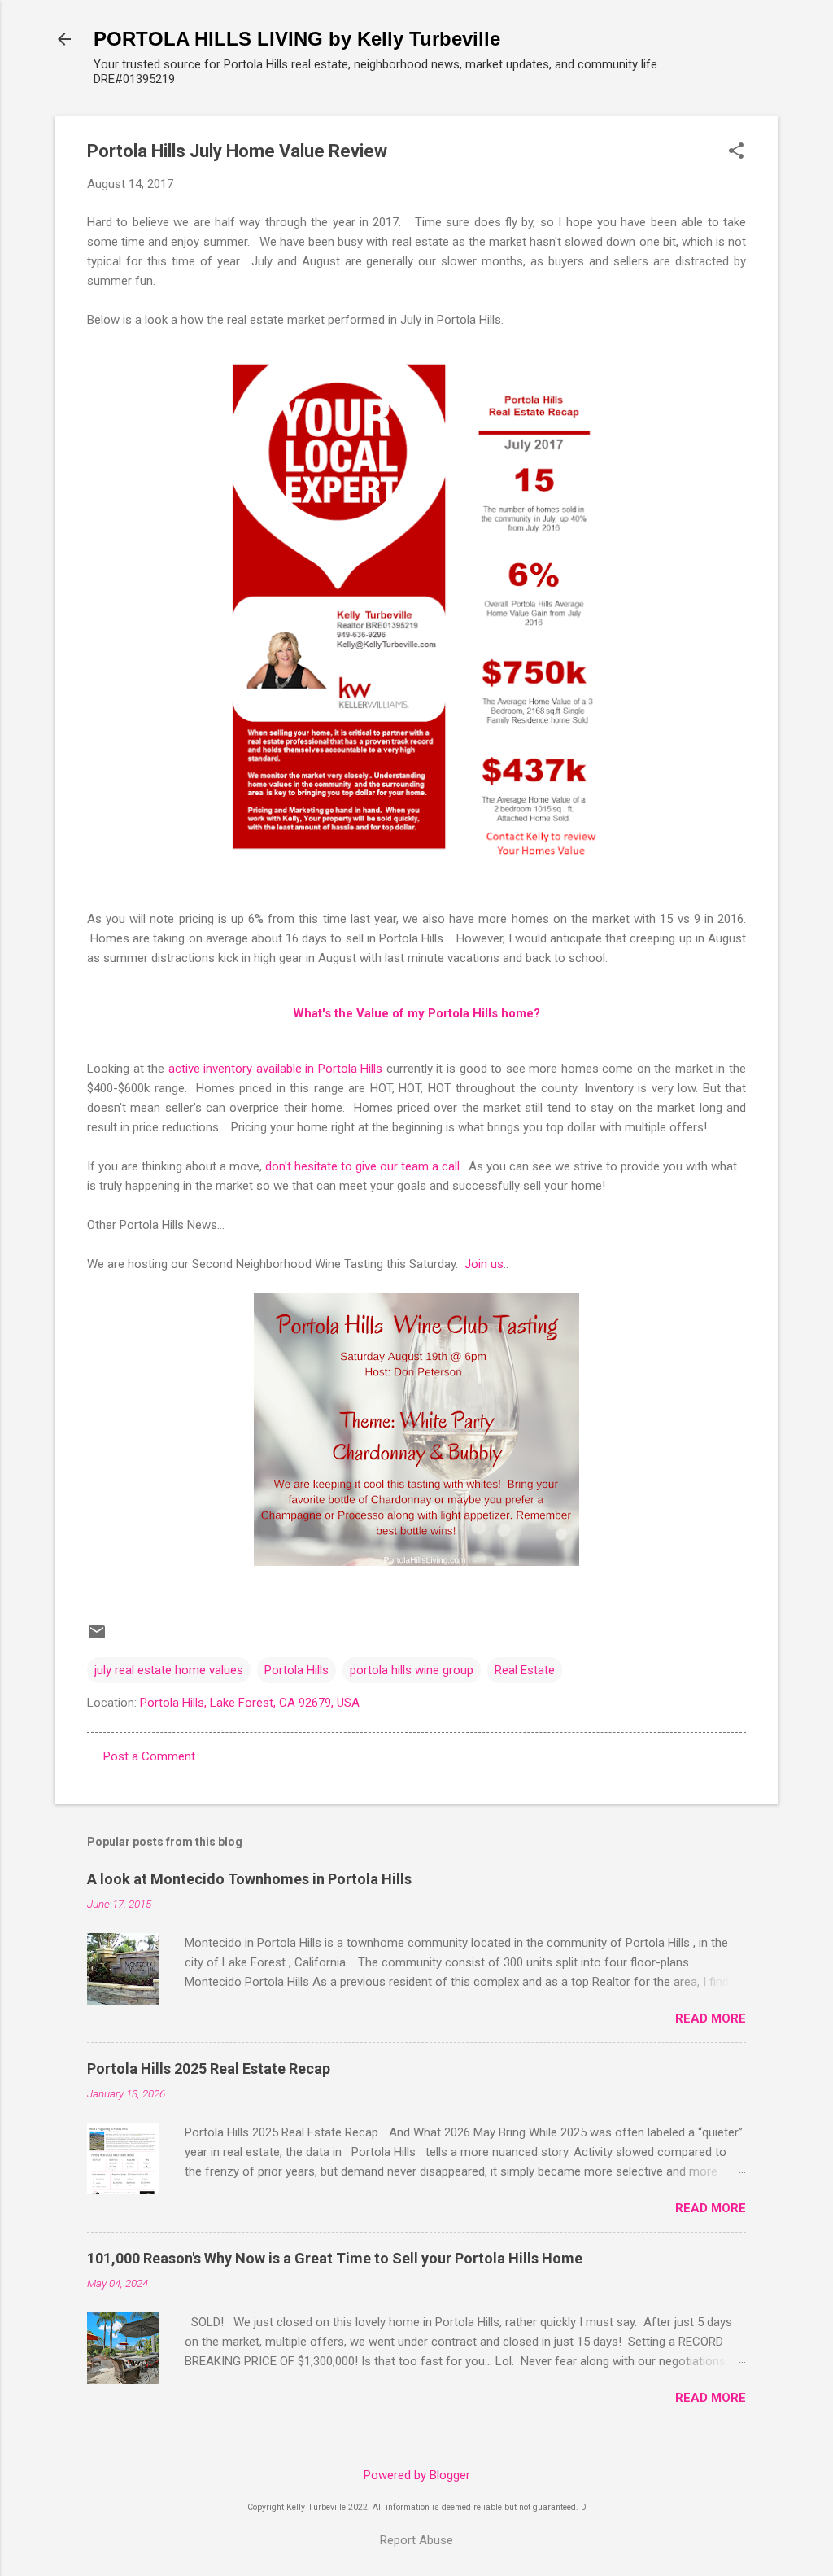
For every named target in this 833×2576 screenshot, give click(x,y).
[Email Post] (97, 1638)
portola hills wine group (412, 1670)
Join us (484, 1264)
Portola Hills (297, 1670)
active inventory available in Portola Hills (276, 1069)
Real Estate (525, 1670)
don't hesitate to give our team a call (362, 1166)
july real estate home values (169, 1670)
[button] (736, 152)
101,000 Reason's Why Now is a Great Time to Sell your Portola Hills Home (335, 2258)
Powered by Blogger (417, 2475)
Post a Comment (149, 1756)
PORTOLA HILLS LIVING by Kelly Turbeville (297, 39)
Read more (711, 2018)
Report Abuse (416, 2540)
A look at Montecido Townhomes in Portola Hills (249, 1879)
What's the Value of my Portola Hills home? (416, 1013)
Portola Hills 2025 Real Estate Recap (209, 2069)
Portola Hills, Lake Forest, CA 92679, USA (250, 1703)
